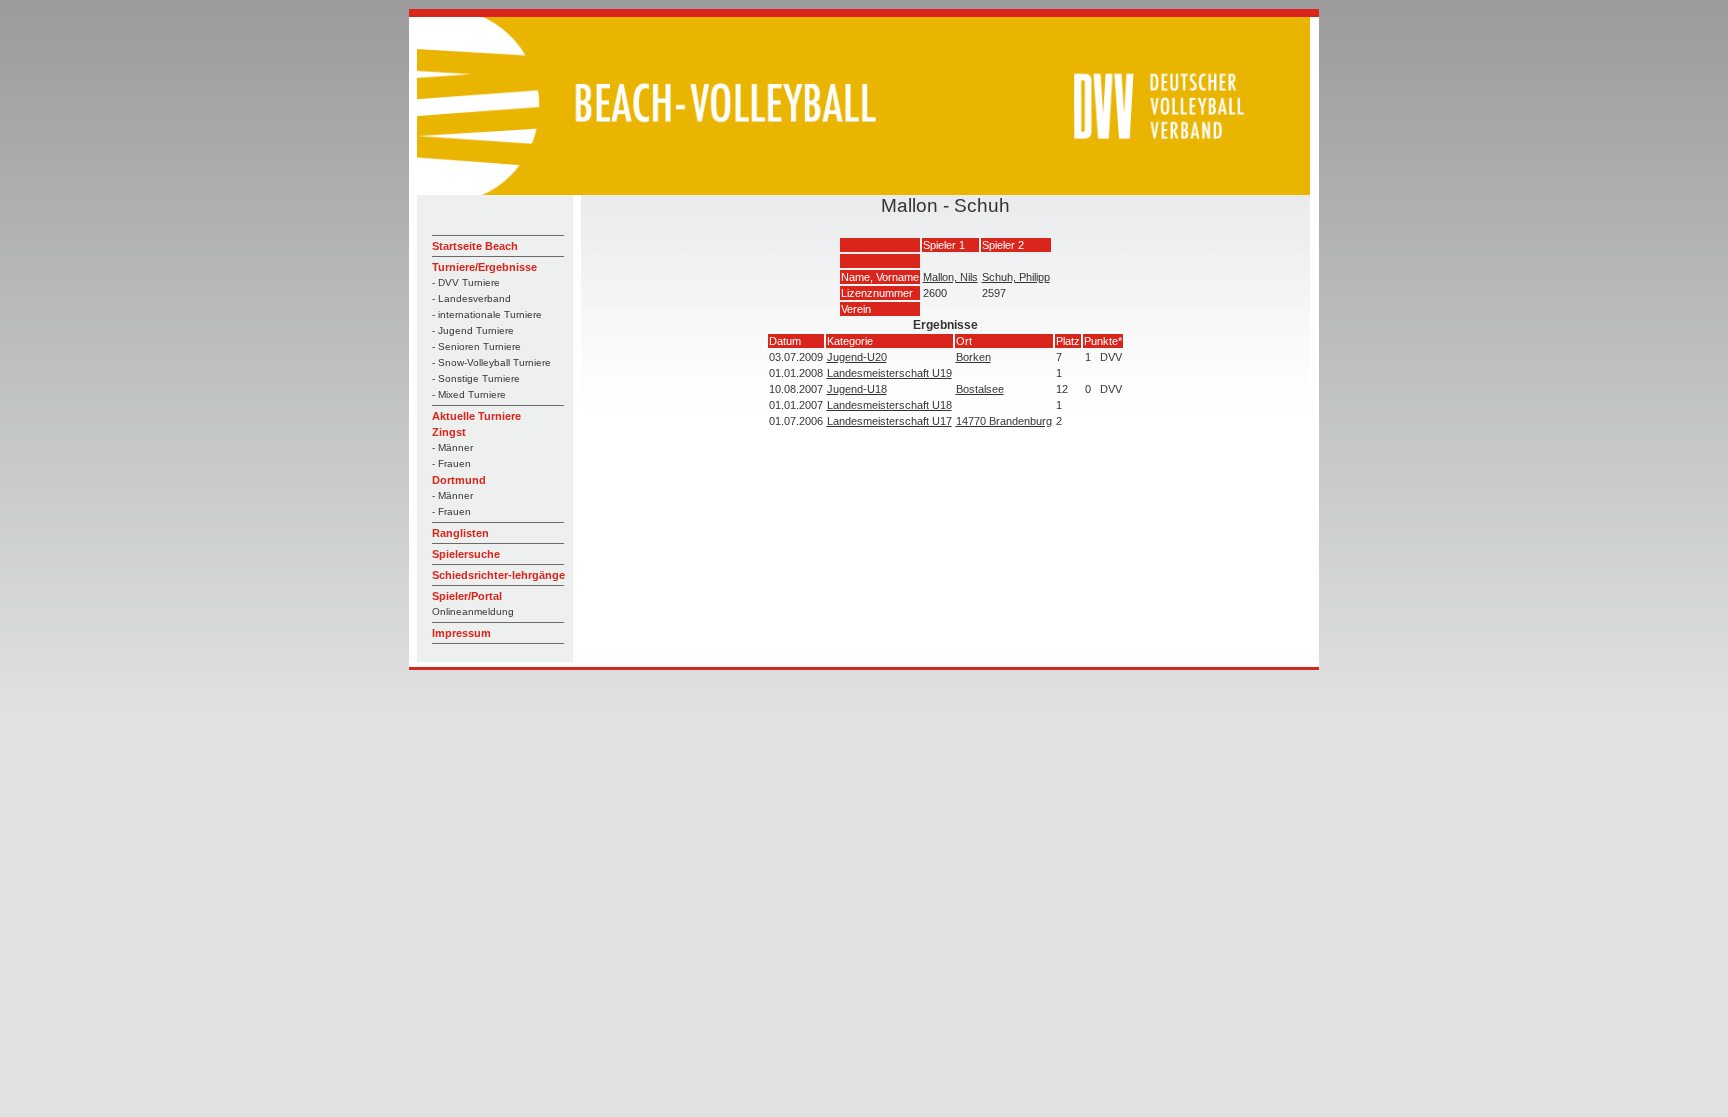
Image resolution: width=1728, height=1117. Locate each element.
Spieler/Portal (467, 596)
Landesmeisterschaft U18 (889, 405)
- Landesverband (471, 298)
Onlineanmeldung (473, 611)
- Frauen (451, 463)
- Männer (452, 447)
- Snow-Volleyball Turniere (491, 362)
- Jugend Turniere (473, 330)
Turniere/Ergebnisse (484, 267)
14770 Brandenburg (1004, 421)
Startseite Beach (475, 246)
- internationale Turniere (487, 314)
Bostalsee (980, 389)
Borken (973, 357)
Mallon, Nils (950, 277)
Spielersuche (466, 554)
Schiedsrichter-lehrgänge (498, 575)
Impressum (461, 633)
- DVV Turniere (466, 282)
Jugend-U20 (857, 357)
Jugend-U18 (857, 389)
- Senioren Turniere (476, 346)
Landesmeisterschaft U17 (889, 421)
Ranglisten (460, 533)
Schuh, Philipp (1016, 277)
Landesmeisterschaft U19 (889, 373)
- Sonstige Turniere (476, 378)
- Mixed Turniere (469, 394)
